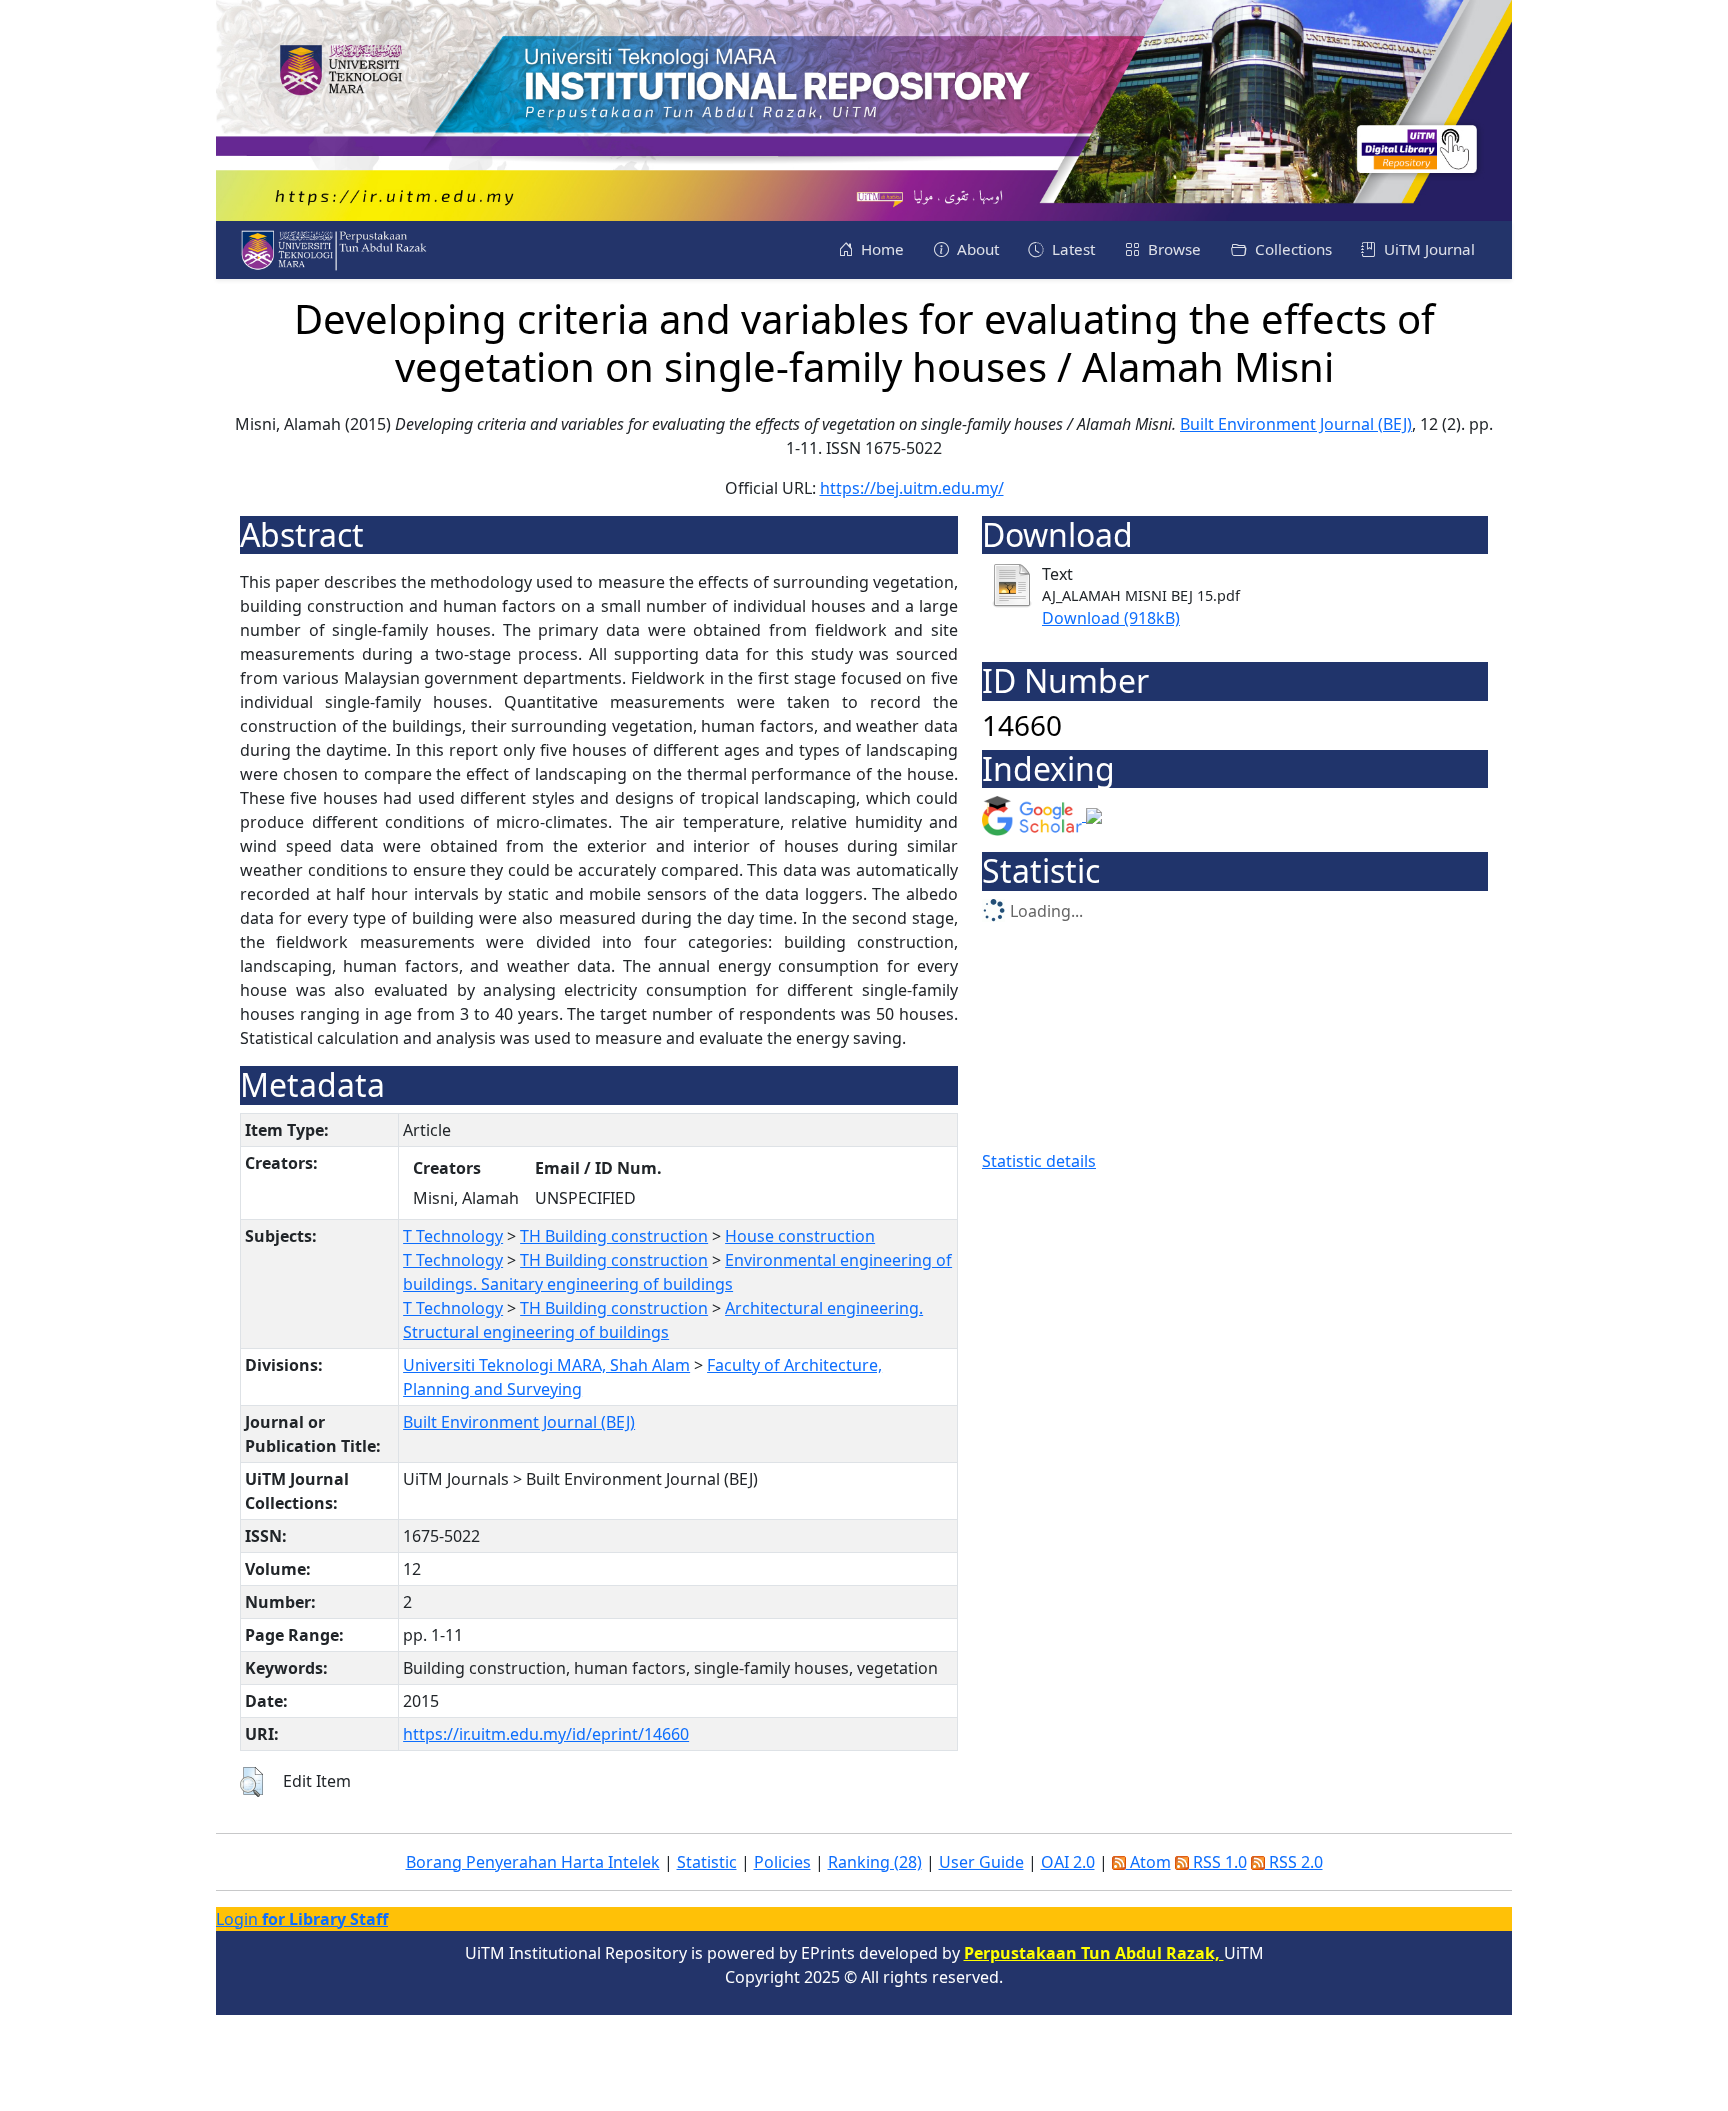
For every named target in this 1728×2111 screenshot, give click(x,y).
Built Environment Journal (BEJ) (1296, 424)
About (976, 249)
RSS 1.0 (1218, 1862)
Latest (1071, 249)
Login (302, 1919)
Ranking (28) (875, 1862)
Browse (1172, 249)
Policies (782, 1862)
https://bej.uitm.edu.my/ (912, 488)
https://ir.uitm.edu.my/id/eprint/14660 (546, 1734)
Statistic (707, 1862)
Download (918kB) (1111, 618)
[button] (251, 1782)
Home (880, 249)
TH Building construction (614, 1236)
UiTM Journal (1427, 249)
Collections (1291, 249)
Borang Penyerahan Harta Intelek (533, 1862)
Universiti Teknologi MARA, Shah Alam (546, 1365)
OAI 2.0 (1068, 1862)
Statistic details (1039, 1161)
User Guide (981, 1862)
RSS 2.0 (1294, 1862)
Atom (1148, 1862)
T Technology (453, 1236)
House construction (800, 1236)
